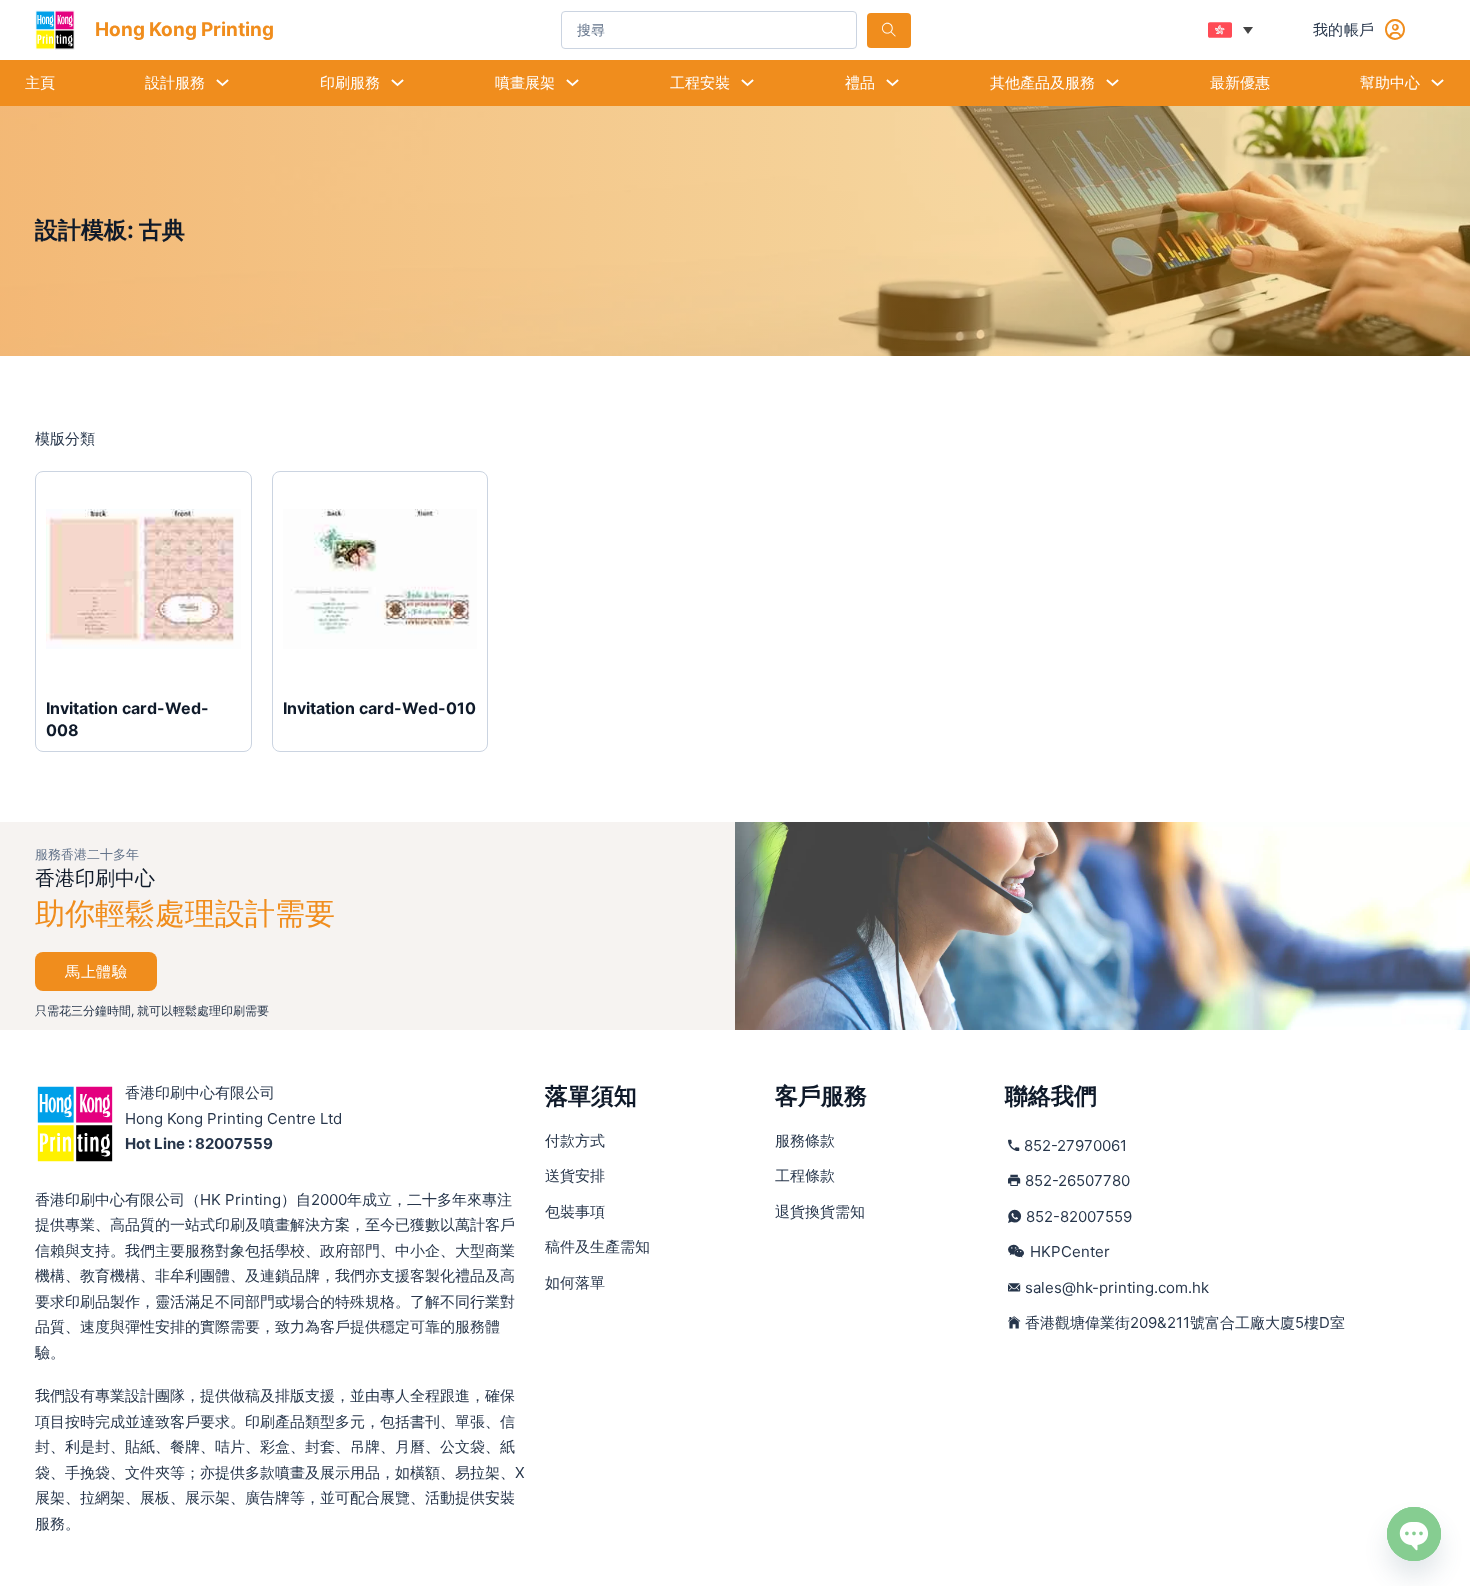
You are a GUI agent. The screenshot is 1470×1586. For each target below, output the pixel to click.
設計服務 (175, 82)
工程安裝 (700, 82)
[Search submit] (889, 30)
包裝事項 (575, 1211)
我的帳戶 (1344, 29)
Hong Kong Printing (184, 29)
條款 (805, 1140)
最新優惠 (1240, 82)
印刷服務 (350, 82)
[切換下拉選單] (222, 82)
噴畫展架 (525, 82)
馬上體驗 (96, 971)
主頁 (40, 82)
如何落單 (575, 1282)
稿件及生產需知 (597, 1246)
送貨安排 (575, 1175)
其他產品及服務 (1042, 82)
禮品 (860, 82)
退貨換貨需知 (820, 1211)
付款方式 (575, 1140)
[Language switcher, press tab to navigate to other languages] (1230, 30)
